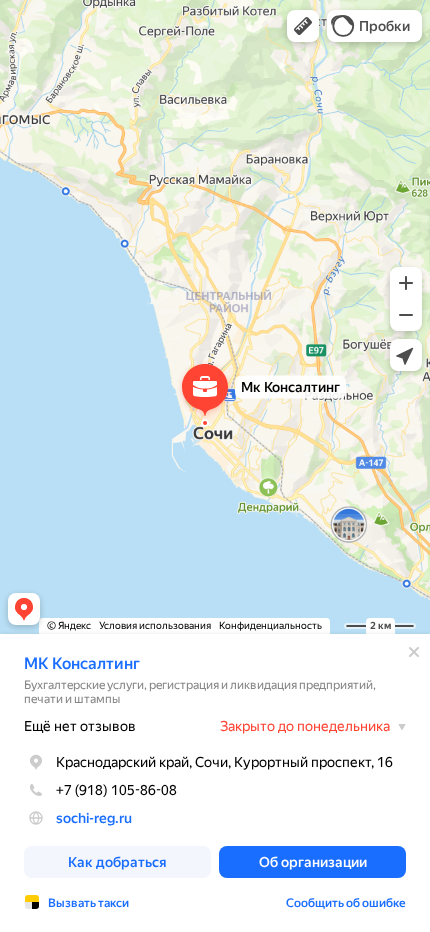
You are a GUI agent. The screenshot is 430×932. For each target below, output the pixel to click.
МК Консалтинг (82, 663)
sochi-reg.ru (94, 818)
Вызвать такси (88, 903)
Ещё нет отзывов (80, 726)
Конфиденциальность (270, 625)
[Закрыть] (414, 652)
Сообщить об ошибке (346, 903)
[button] (303, 26)
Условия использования (155, 625)
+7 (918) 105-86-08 (116, 790)
